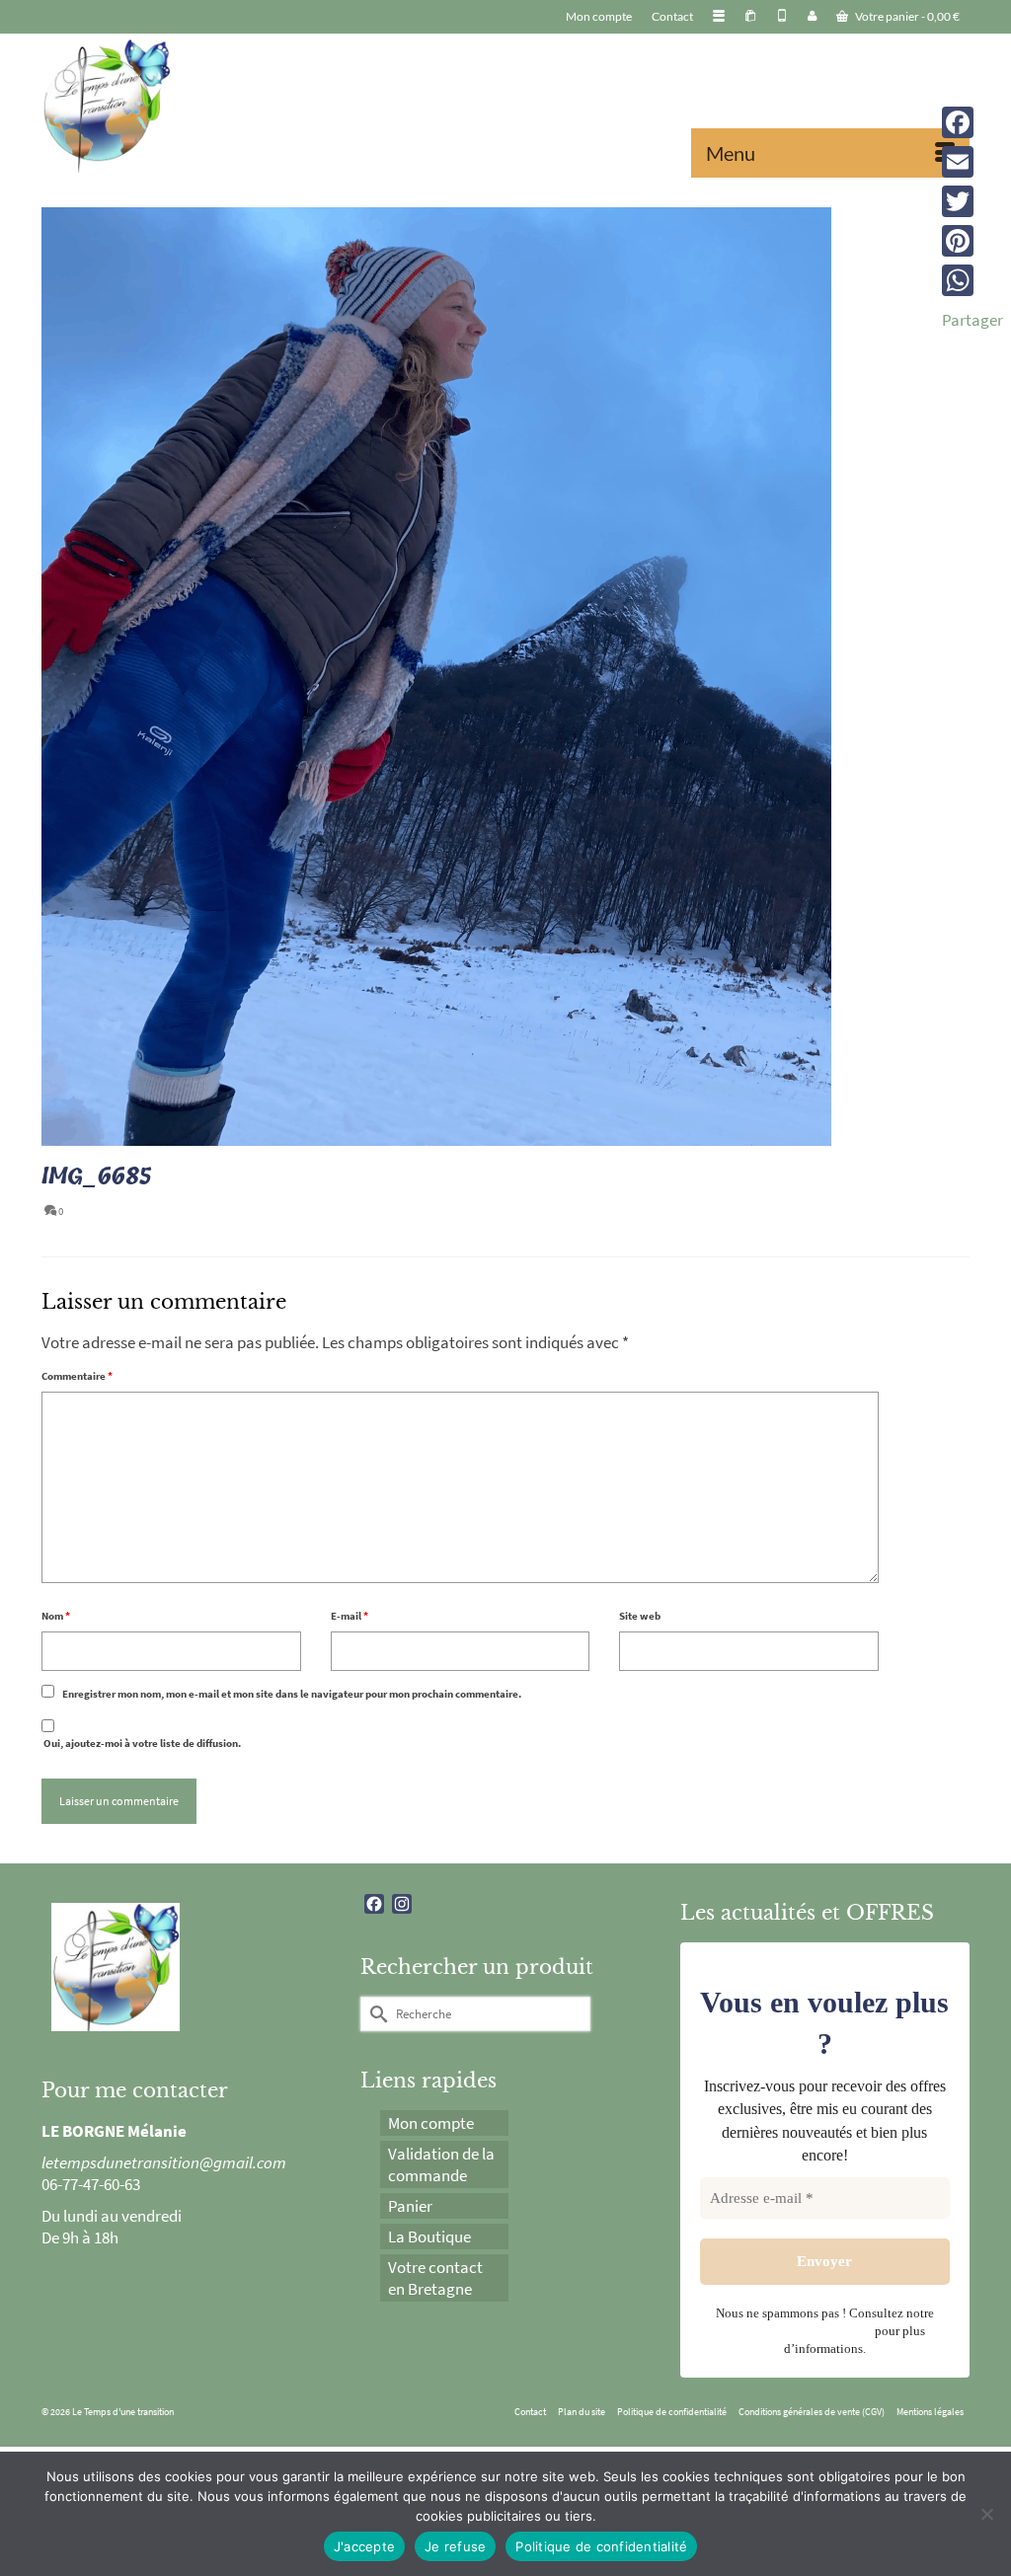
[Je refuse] (986, 2514)
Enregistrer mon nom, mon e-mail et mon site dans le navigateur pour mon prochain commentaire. (292, 1694)
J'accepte (364, 2546)
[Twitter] (972, 201)
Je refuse (455, 2546)
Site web (640, 1616)
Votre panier (906, 16)
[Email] (972, 162)
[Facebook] (972, 122)
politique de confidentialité (798, 2331)
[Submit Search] (375, 2014)
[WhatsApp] (972, 280)
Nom (56, 1616)
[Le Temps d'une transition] (186, 106)
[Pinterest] (972, 241)
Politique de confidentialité (601, 2546)
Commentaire (77, 1376)
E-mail (350, 1616)
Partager (972, 320)
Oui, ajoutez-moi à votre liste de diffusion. (141, 1743)
